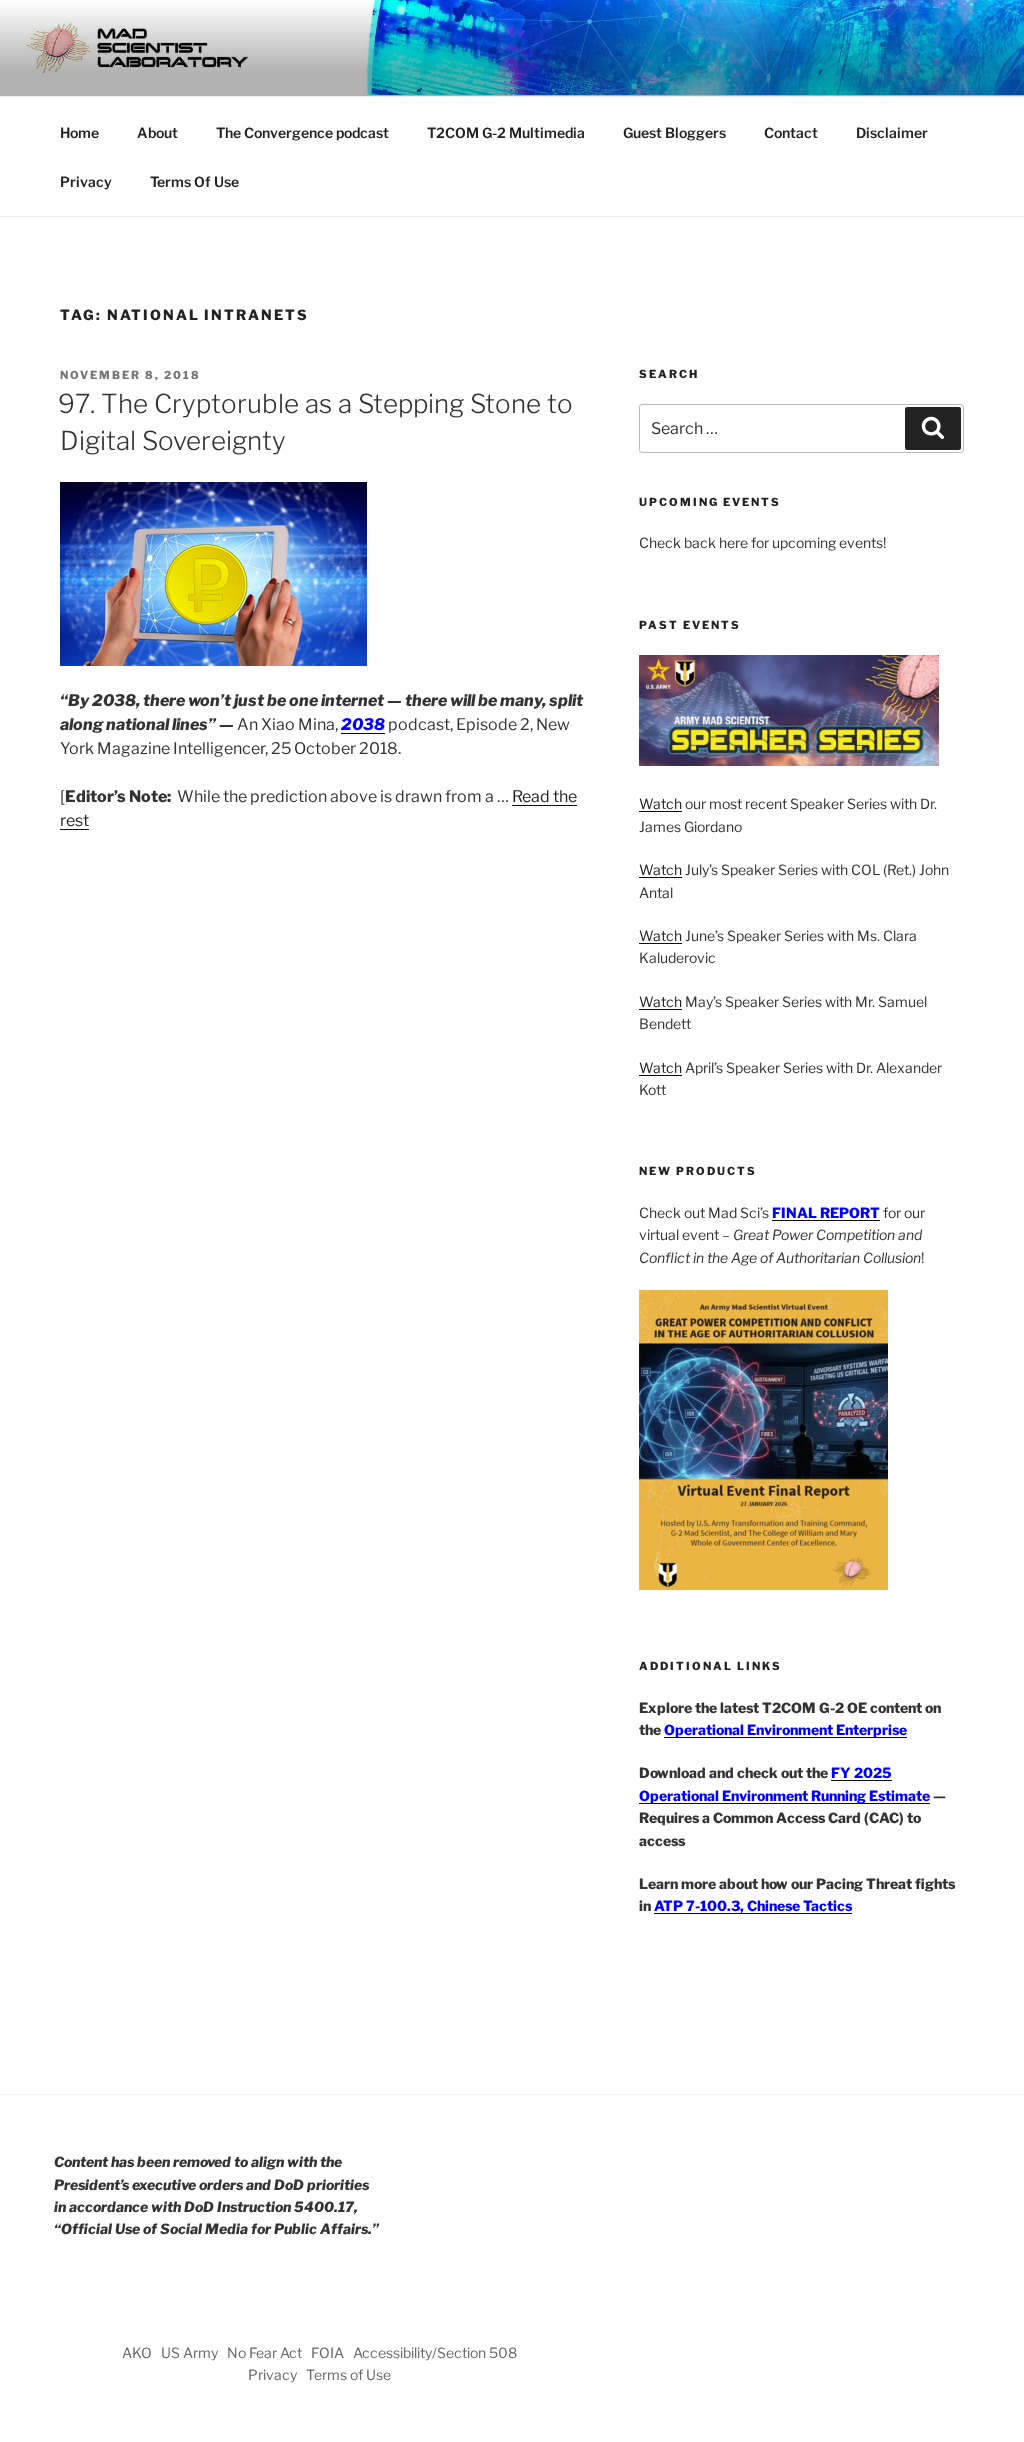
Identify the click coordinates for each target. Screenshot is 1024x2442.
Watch (660, 803)
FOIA (327, 2352)
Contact (791, 132)
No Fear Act (264, 2352)
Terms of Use (348, 2374)
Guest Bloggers (674, 132)
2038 (363, 724)
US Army (189, 2352)
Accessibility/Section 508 (435, 2352)
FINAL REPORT (826, 1212)
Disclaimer (892, 132)
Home (79, 132)
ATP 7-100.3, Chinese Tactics (753, 1905)
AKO (137, 2352)
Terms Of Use (194, 181)
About (157, 132)
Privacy (86, 181)
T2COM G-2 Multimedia (506, 132)
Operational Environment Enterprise (785, 1729)
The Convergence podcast (302, 132)
